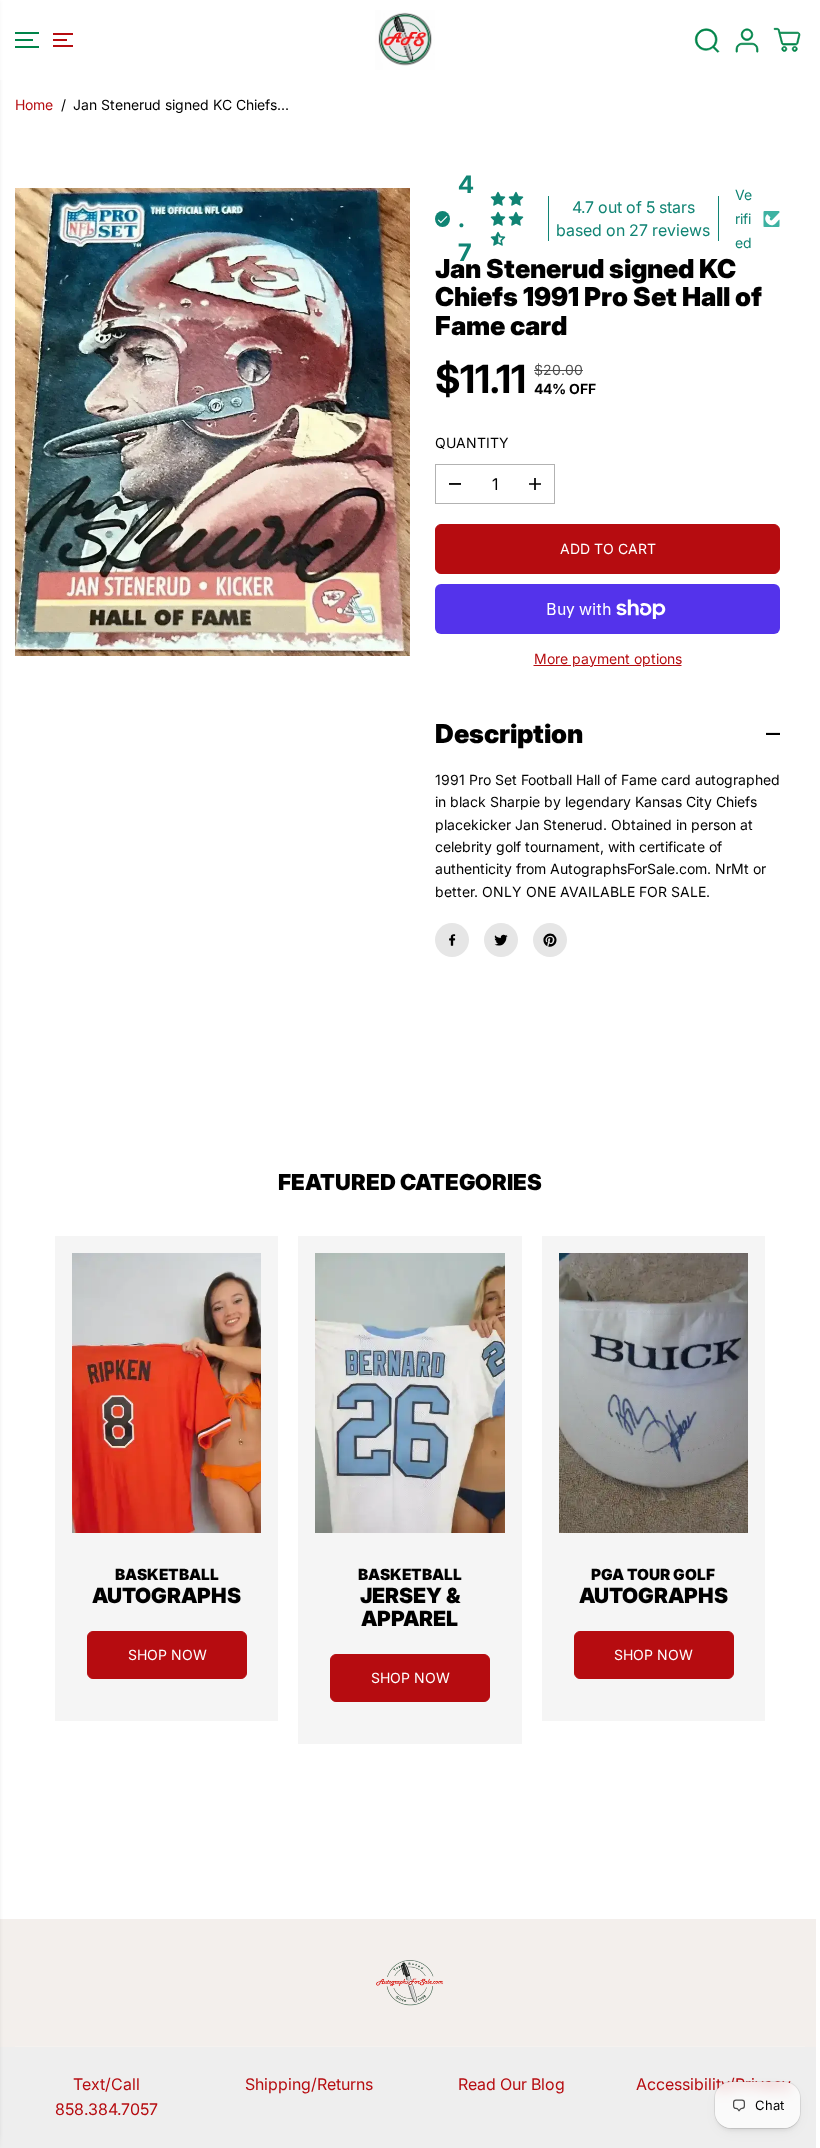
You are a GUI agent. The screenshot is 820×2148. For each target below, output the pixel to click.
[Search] (707, 40)
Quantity (472, 442)
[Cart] (787, 40)
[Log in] (747, 40)
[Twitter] (501, 940)
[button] (41, 40)
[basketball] (166, 1393)
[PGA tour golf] (653, 1393)
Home (34, 104)
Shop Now (167, 1654)
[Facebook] (452, 940)
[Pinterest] (550, 940)
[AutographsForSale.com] (405, 40)
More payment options (608, 658)
